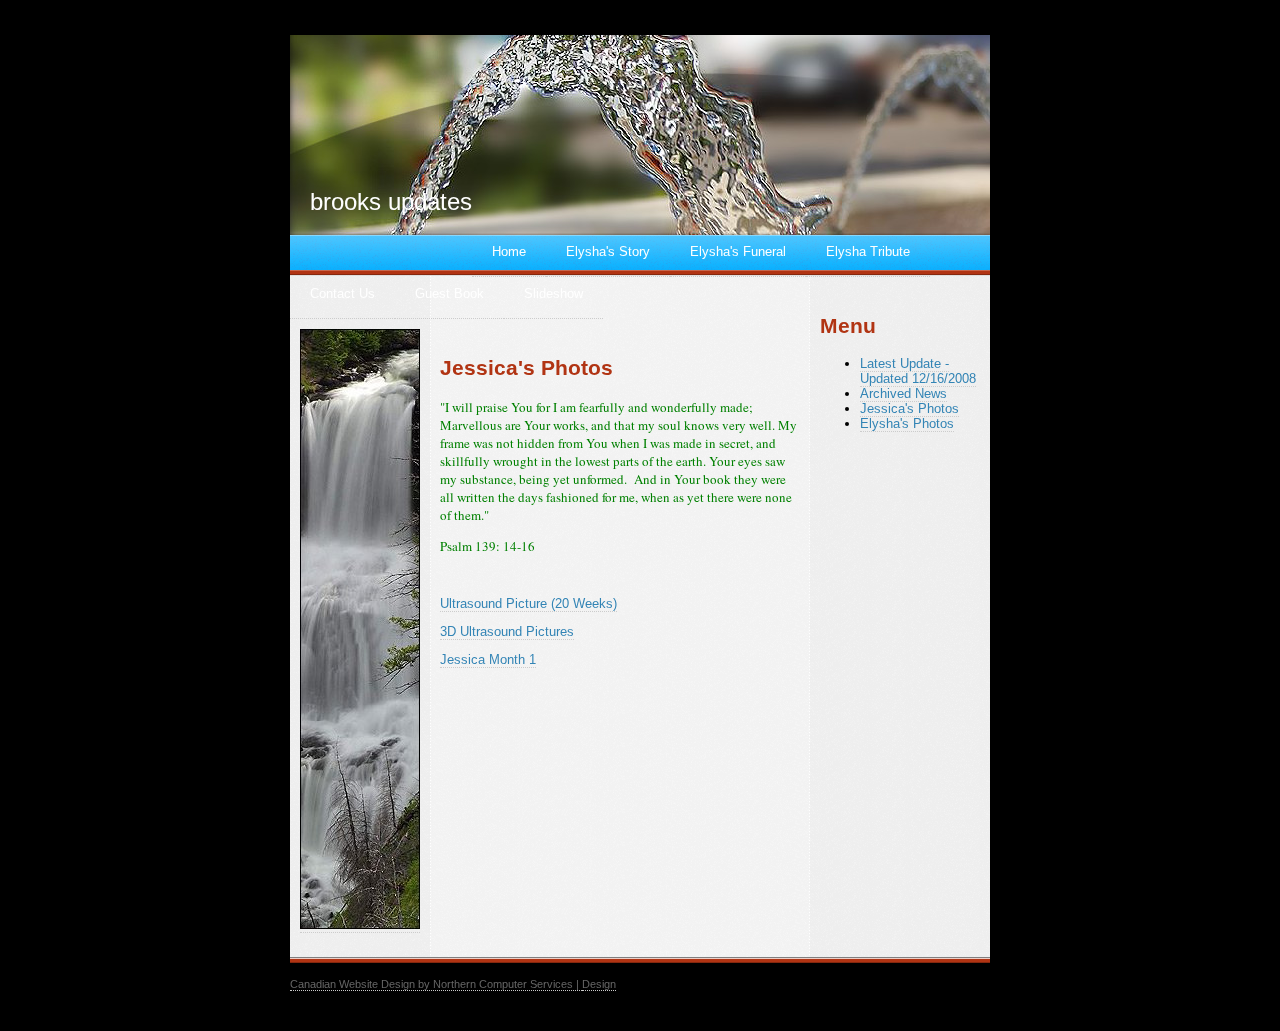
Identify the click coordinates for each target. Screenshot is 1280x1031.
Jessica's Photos (909, 408)
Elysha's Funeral (738, 251)
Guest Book (449, 293)
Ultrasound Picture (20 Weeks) (528, 603)
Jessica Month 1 (488, 659)
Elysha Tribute (868, 251)
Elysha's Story (608, 251)
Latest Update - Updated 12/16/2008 (918, 371)
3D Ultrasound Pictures (507, 631)
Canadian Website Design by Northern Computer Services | (436, 984)
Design (599, 984)
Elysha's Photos (907, 423)
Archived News (903, 393)
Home (509, 251)
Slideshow (553, 293)
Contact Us (342, 293)
